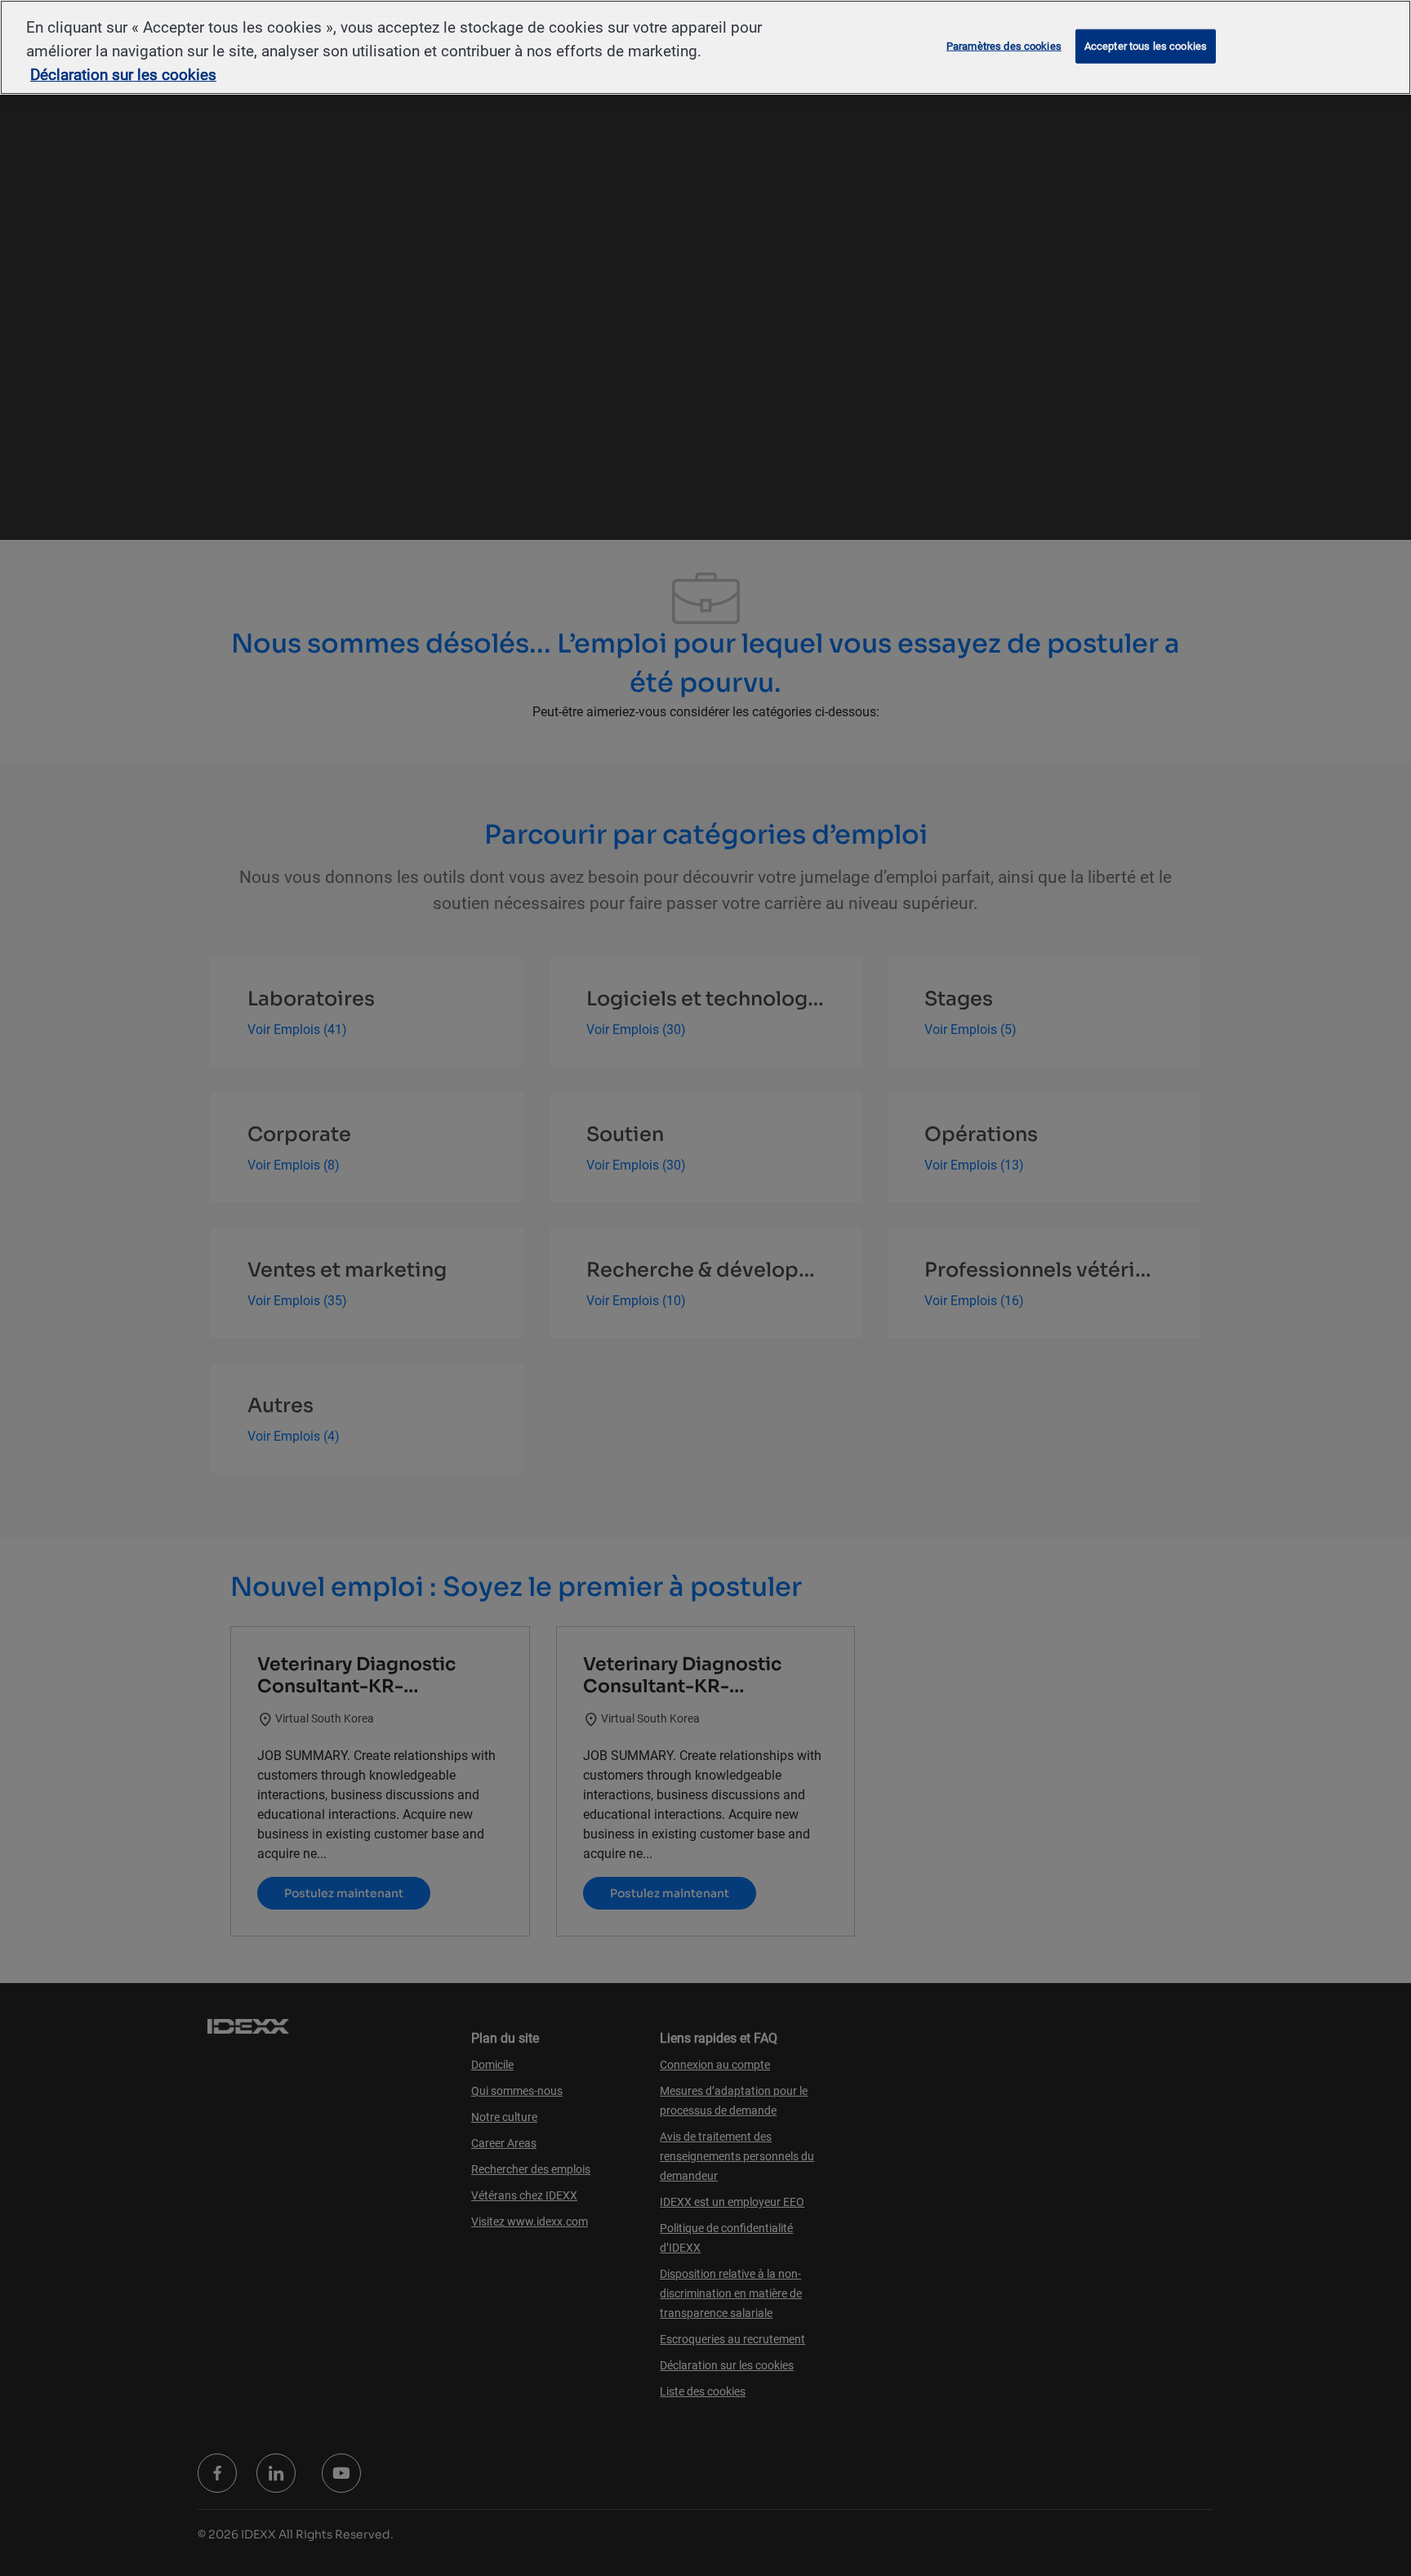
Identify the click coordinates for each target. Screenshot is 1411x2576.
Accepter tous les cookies (1146, 46)
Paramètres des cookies (1004, 46)
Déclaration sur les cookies (123, 75)
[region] (705, 47)
